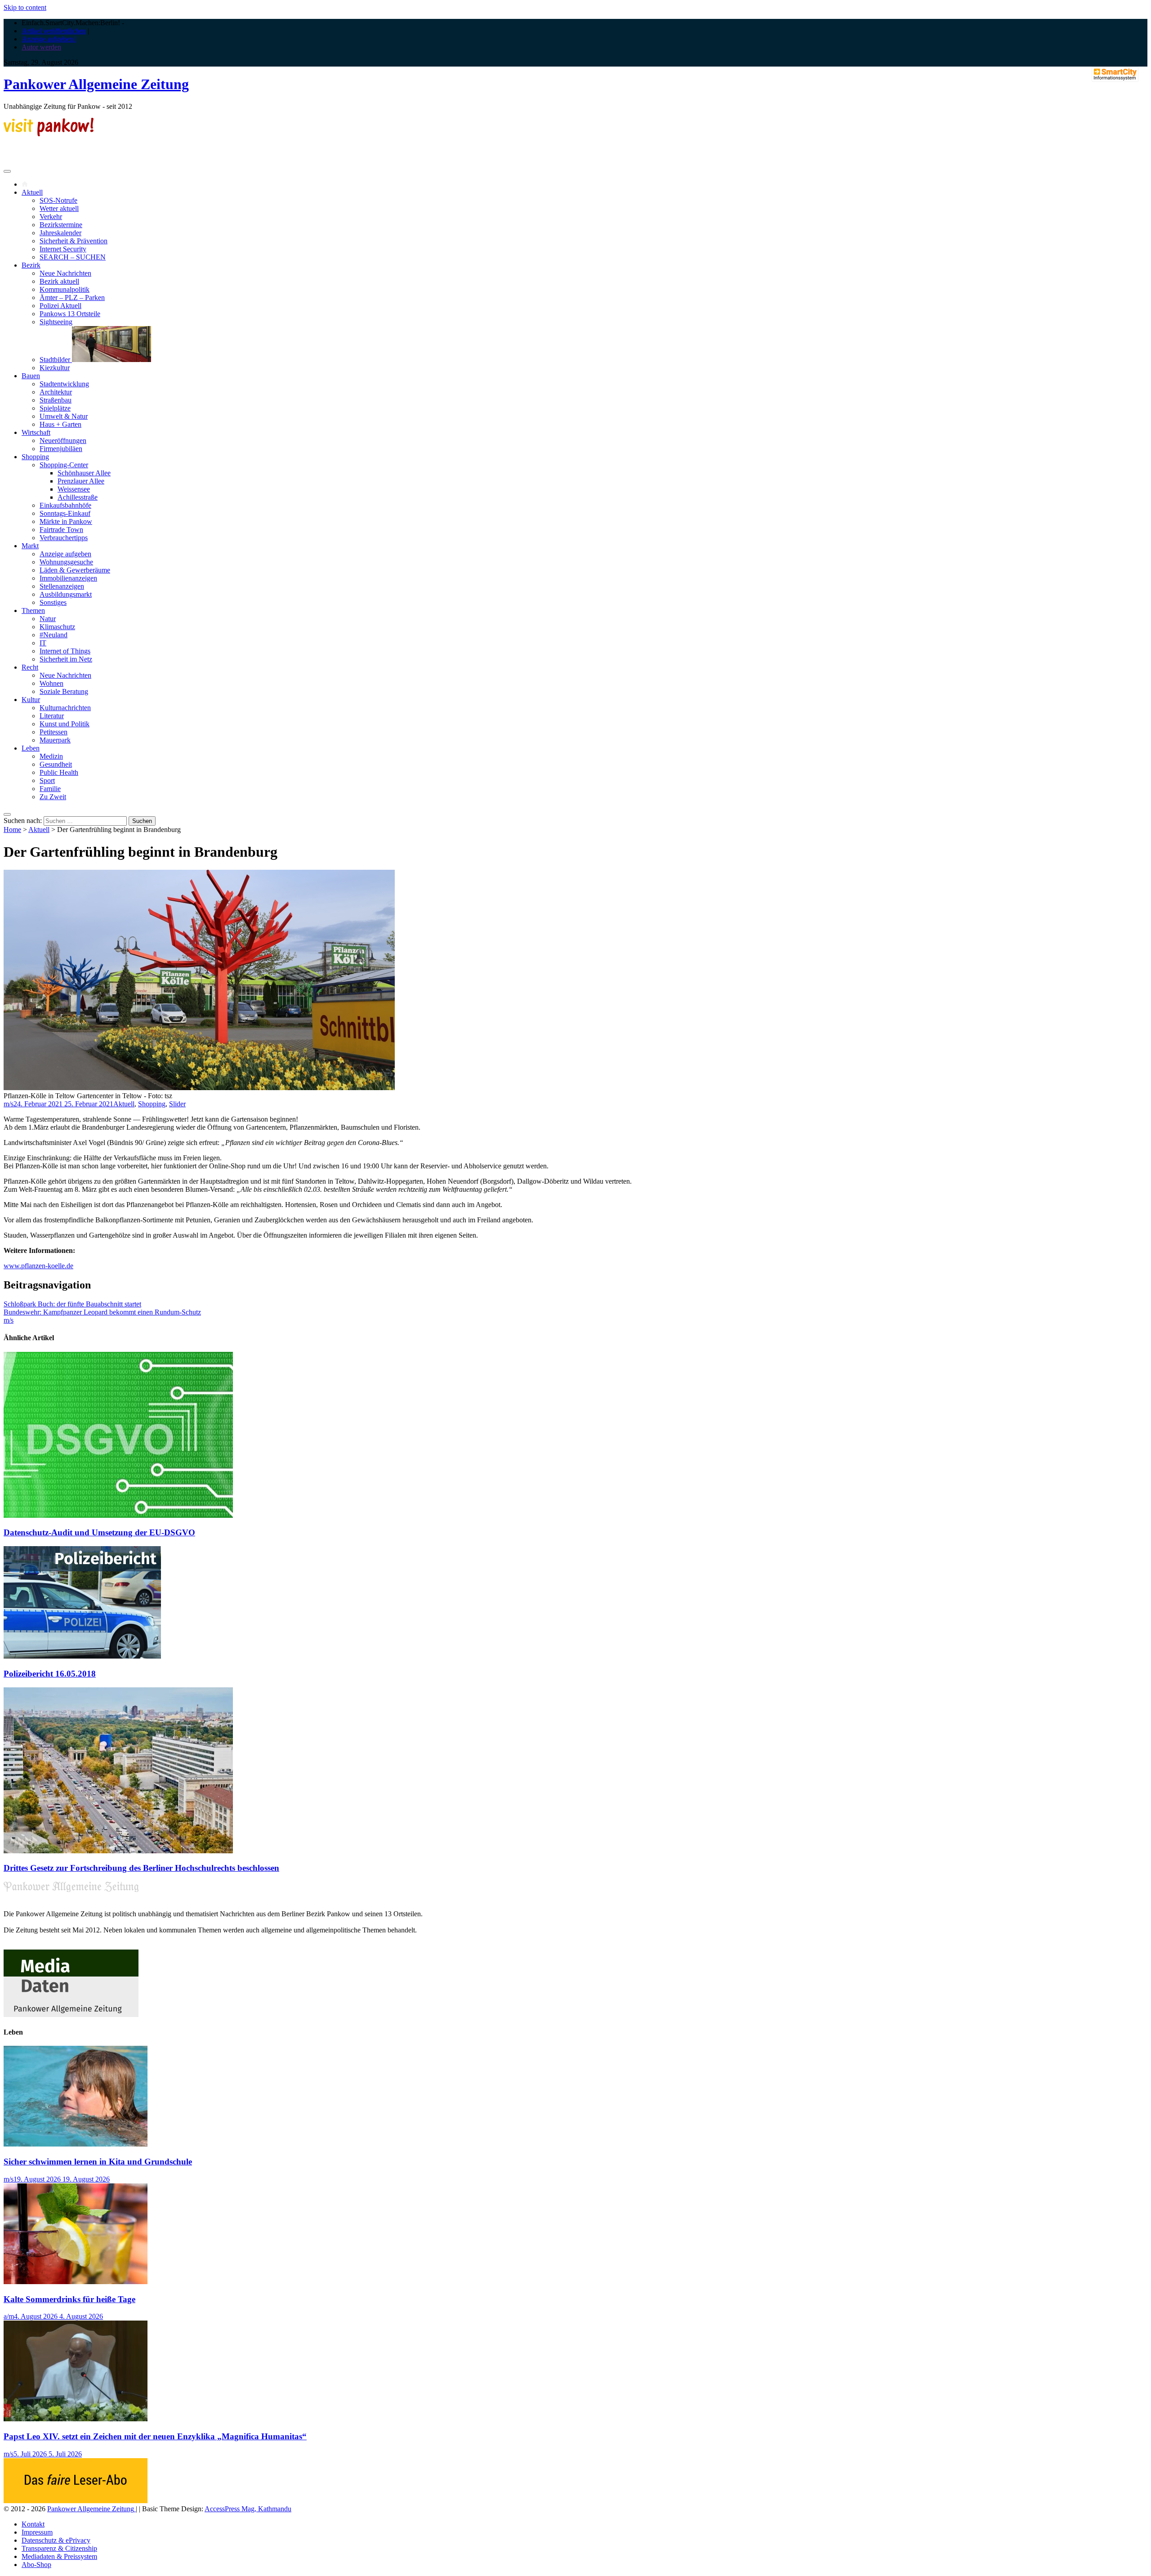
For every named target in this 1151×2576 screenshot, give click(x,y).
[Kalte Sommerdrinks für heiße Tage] (76, 2282)
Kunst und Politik (65, 724)
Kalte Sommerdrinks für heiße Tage (69, 2299)
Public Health (59, 772)
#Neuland (54, 635)
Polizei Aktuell (60, 306)
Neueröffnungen (63, 441)
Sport (47, 780)
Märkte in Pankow (66, 521)
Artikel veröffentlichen (54, 31)
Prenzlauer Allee (81, 481)
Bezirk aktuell (59, 281)
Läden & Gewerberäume (75, 570)
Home (12, 830)
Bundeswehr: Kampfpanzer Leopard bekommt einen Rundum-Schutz (102, 1312)
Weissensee (74, 489)
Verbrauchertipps (64, 538)
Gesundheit (56, 764)
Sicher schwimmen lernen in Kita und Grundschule (98, 2162)
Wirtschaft (36, 432)
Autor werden (41, 47)
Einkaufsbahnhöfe (65, 505)
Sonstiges (53, 602)
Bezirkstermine (61, 225)
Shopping (35, 457)
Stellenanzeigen (62, 586)
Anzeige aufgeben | (49, 39)
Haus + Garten (60, 424)
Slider (177, 1104)
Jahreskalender (60, 233)
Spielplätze (55, 408)
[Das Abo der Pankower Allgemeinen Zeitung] (76, 2501)
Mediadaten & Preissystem (59, 2556)
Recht (30, 667)
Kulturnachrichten (65, 708)
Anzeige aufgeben (65, 554)
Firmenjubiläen (61, 449)
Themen (33, 610)
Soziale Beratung (64, 691)
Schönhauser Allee (84, 473)
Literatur (52, 716)
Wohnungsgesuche (66, 562)
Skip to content (25, 7)
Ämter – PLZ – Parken (72, 297)
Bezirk (31, 265)
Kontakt (33, 2524)
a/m (9, 2316)
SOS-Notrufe (58, 200)
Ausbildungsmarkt (66, 594)
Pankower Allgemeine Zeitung (96, 84)
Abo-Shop (36, 2565)
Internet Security (63, 249)
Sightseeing (56, 322)
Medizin (51, 756)
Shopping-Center (64, 465)
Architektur (56, 392)
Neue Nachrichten (65, 273)
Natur (48, 619)
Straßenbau (56, 400)
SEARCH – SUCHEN (73, 257)
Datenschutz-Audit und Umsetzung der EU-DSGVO (99, 1532)
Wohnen (51, 683)
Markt (30, 546)
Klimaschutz (57, 627)
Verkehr (51, 217)
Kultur (31, 700)
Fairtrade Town (61, 530)
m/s (9, 1104)
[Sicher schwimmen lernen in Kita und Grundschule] (76, 2144)
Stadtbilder (56, 360)
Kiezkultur (55, 368)
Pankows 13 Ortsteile (70, 314)
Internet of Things (65, 651)
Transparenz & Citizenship (59, 2548)
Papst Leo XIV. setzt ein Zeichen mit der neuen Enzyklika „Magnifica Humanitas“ (155, 2436)
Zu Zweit (53, 797)
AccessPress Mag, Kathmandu (248, 2509)
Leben (31, 748)
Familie (50, 789)
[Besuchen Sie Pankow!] (49, 134)
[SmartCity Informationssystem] (1115, 75)
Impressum (37, 2532)
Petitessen (54, 732)
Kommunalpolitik (65, 289)
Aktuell (32, 192)
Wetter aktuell (59, 208)
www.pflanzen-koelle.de (38, 1266)
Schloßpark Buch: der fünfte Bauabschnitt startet (72, 1304)
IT (43, 643)
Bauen (31, 376)
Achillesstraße (78, 497)
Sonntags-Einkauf (65, 513)
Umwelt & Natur (64, 416)
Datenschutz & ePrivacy (56, 2540)
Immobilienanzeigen (68, 578)
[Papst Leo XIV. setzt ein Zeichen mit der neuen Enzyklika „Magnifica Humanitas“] (76, 2419)
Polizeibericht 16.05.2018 (50, 1674)
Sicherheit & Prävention (74, 241)
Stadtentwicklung (64, 384)
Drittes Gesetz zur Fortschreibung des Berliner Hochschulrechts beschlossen (141, 1868)
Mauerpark (55, 740)
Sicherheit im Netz (66, 659)
